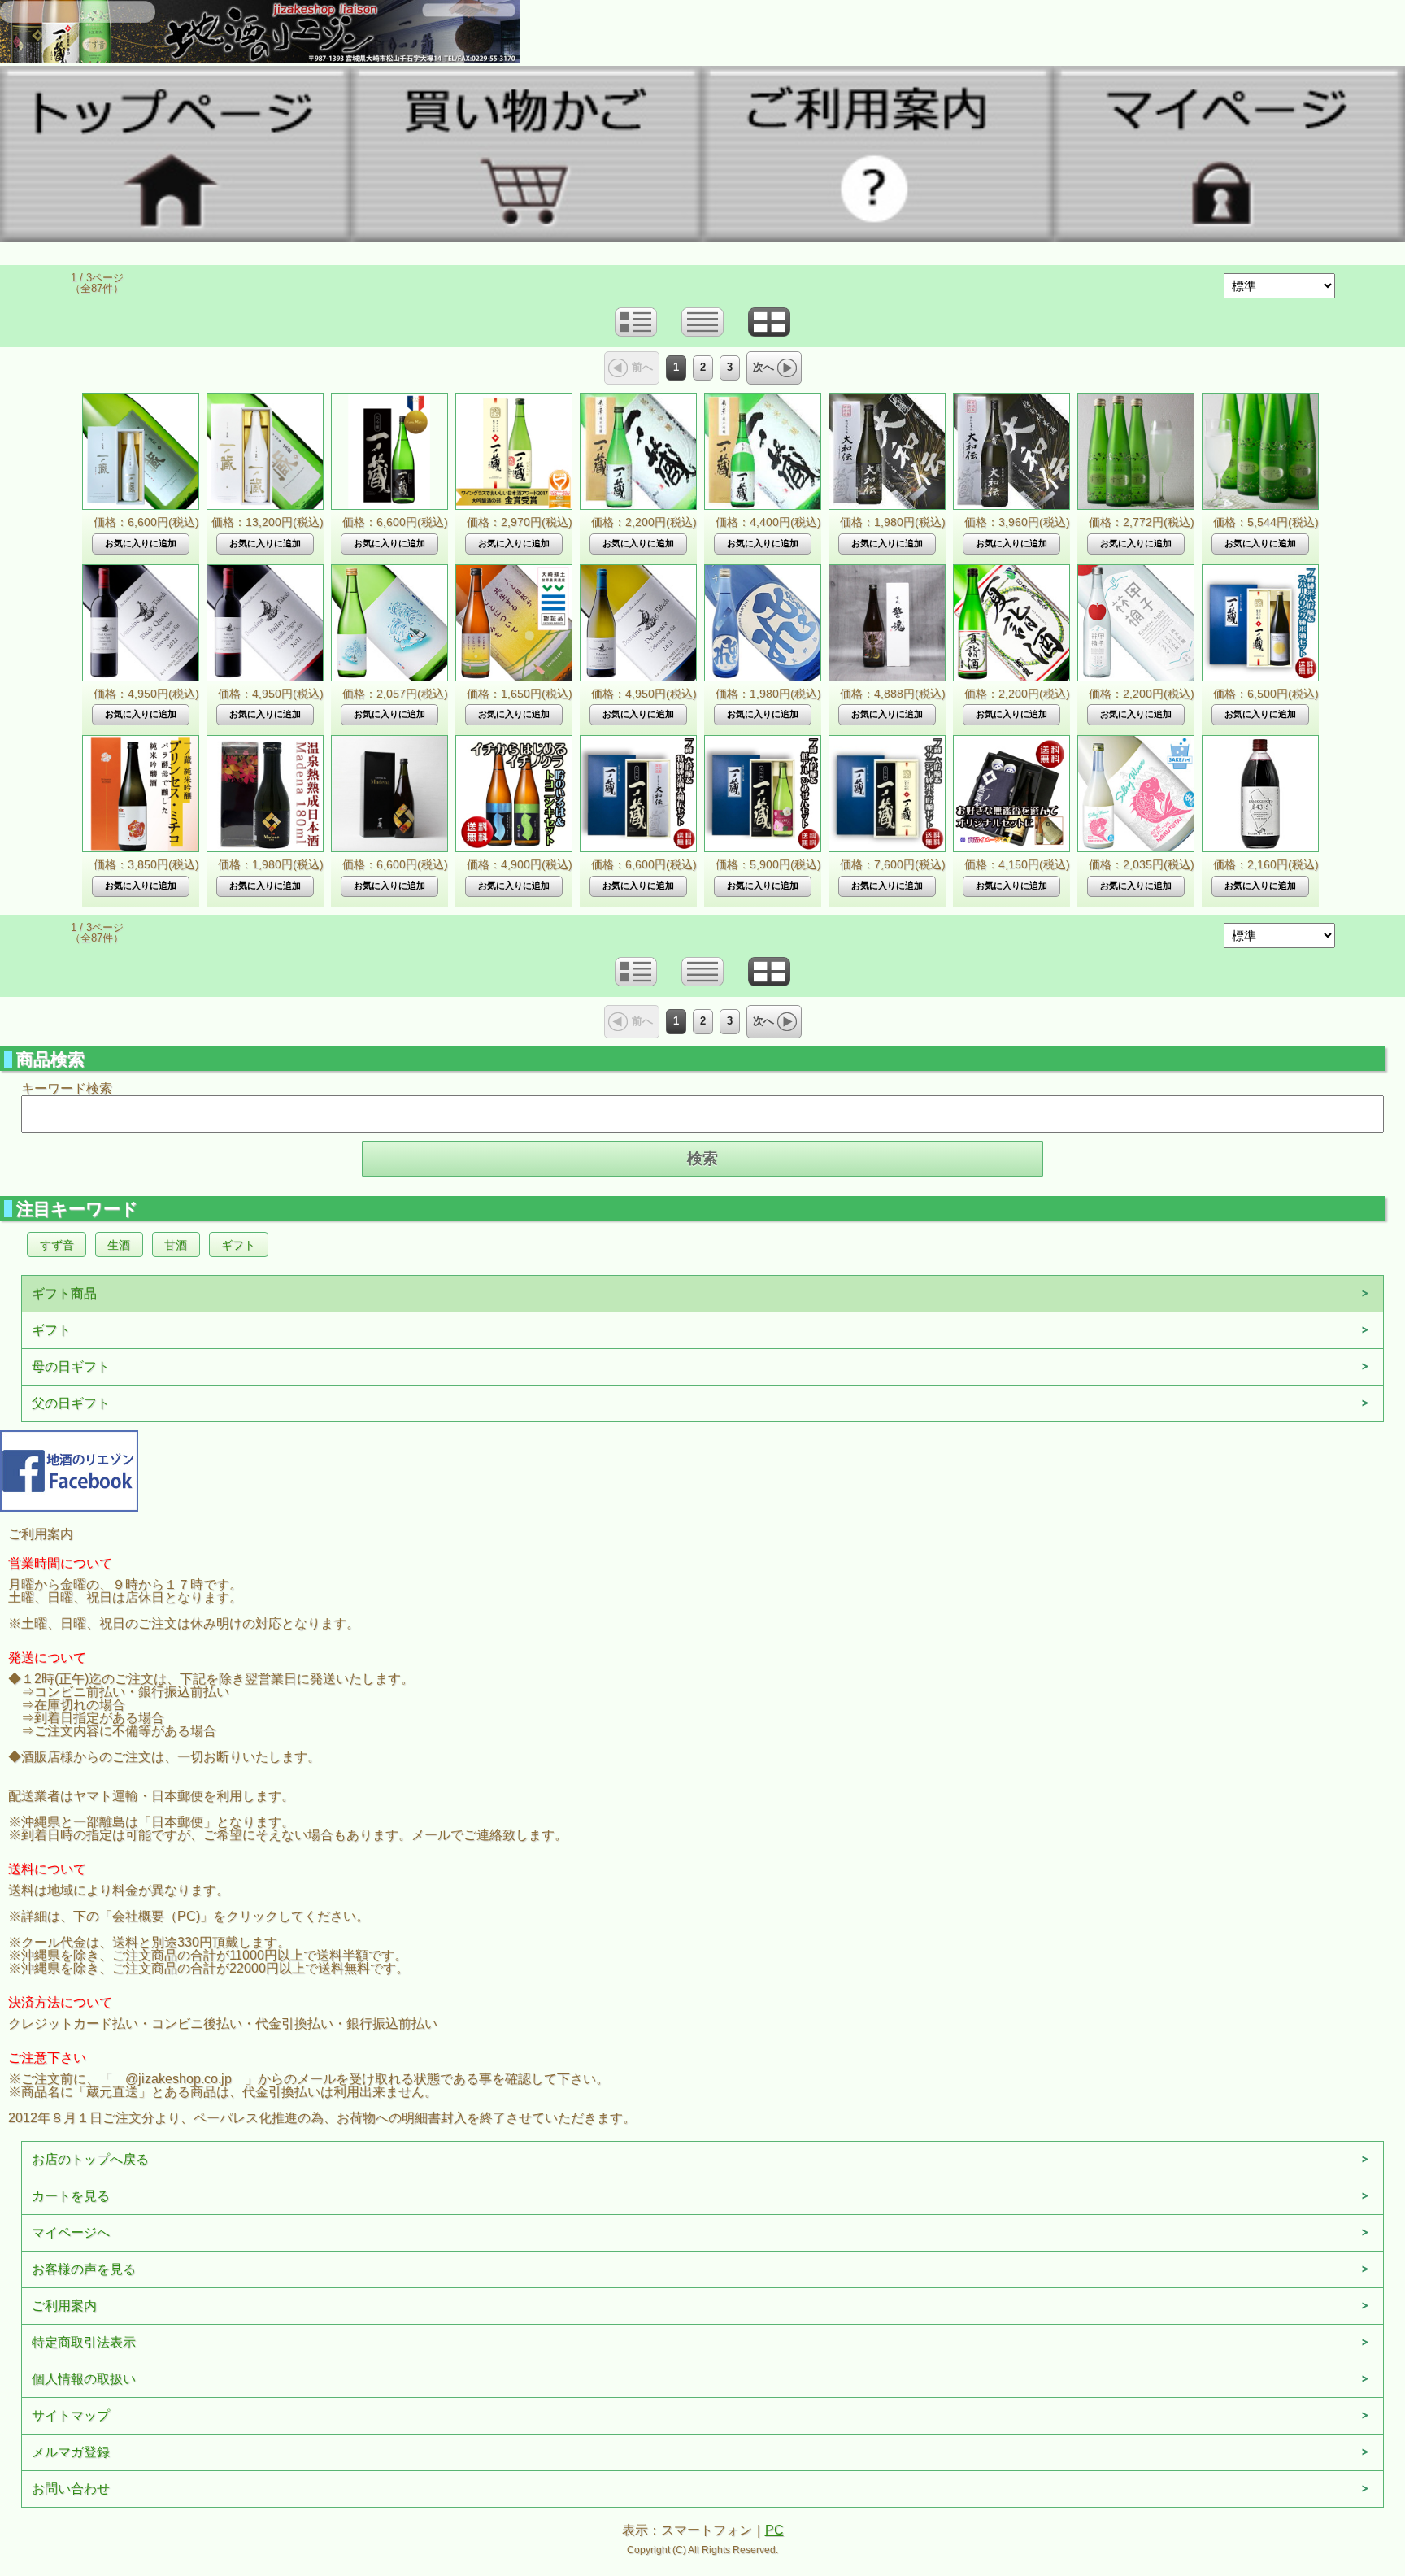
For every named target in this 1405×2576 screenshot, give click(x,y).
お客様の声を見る (84, 2269)
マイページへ (71, 2232)
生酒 (119, 1245)
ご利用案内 (64, 2306)
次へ (763, 367)
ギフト (238, 1245)
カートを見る (71, 2196)
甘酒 (176, 1245)
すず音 (57, 1245)
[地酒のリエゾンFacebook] (69, 1469)
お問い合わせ (71, 2489)
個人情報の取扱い (84, 2379)
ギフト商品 (64, 1293)
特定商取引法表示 (84, 2342)
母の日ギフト (71, 1366)
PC (774, 2530)
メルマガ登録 (71, 2452)
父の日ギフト (71, 1403)
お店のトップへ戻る (90, 2159)
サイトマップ (71, 2415)
